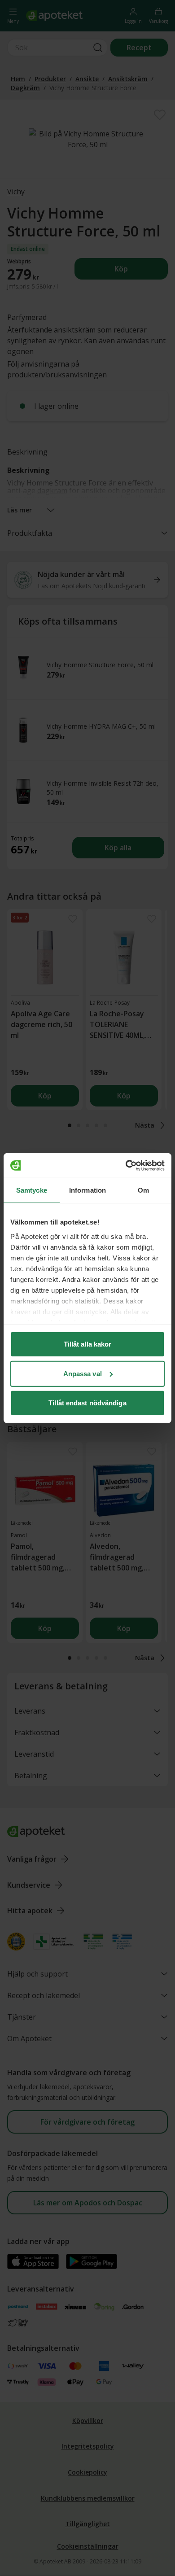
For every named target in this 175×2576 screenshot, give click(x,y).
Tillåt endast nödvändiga (87, 1403)
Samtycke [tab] (32, 1190)
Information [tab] (87, 1190)
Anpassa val (83, 1373)
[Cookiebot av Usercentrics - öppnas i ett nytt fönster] (126, 1165)
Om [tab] (143, 1190)
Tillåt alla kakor (88, 1344)
